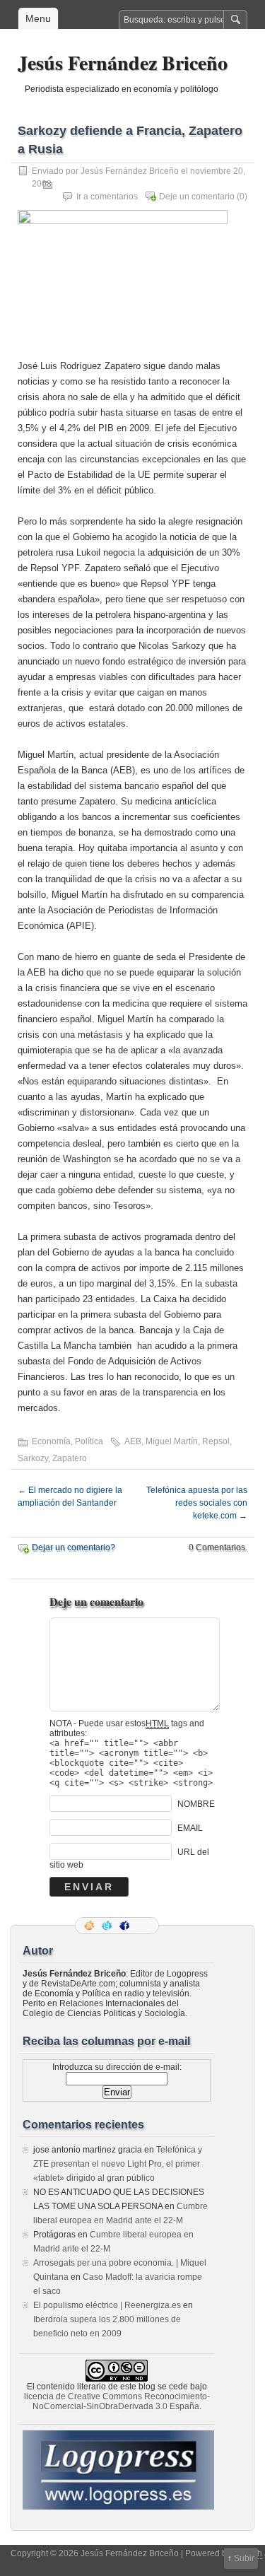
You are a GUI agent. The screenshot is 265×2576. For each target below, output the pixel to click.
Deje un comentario (197, 197)
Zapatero (70, 1458)
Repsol (216, 1441)
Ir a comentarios (107, 197)
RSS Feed (90, 1926)
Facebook (126, 1926)
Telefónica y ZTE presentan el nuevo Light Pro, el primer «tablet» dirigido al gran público (118, 2164)
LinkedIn (143, 1926)
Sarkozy (33, 1458)
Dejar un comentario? (73, 1547)
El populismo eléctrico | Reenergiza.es (107, 2305)
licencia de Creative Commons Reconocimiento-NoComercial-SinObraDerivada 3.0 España (117, 2401)
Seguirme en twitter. (108, 1926)
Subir (244, 2558)
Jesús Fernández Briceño (123, 63)
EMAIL (190, 1828)
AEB (133, 1441)
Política (89, 1441)
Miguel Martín (172, 1441)
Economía (51, 1441)
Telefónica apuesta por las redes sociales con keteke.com (197, 1503)
